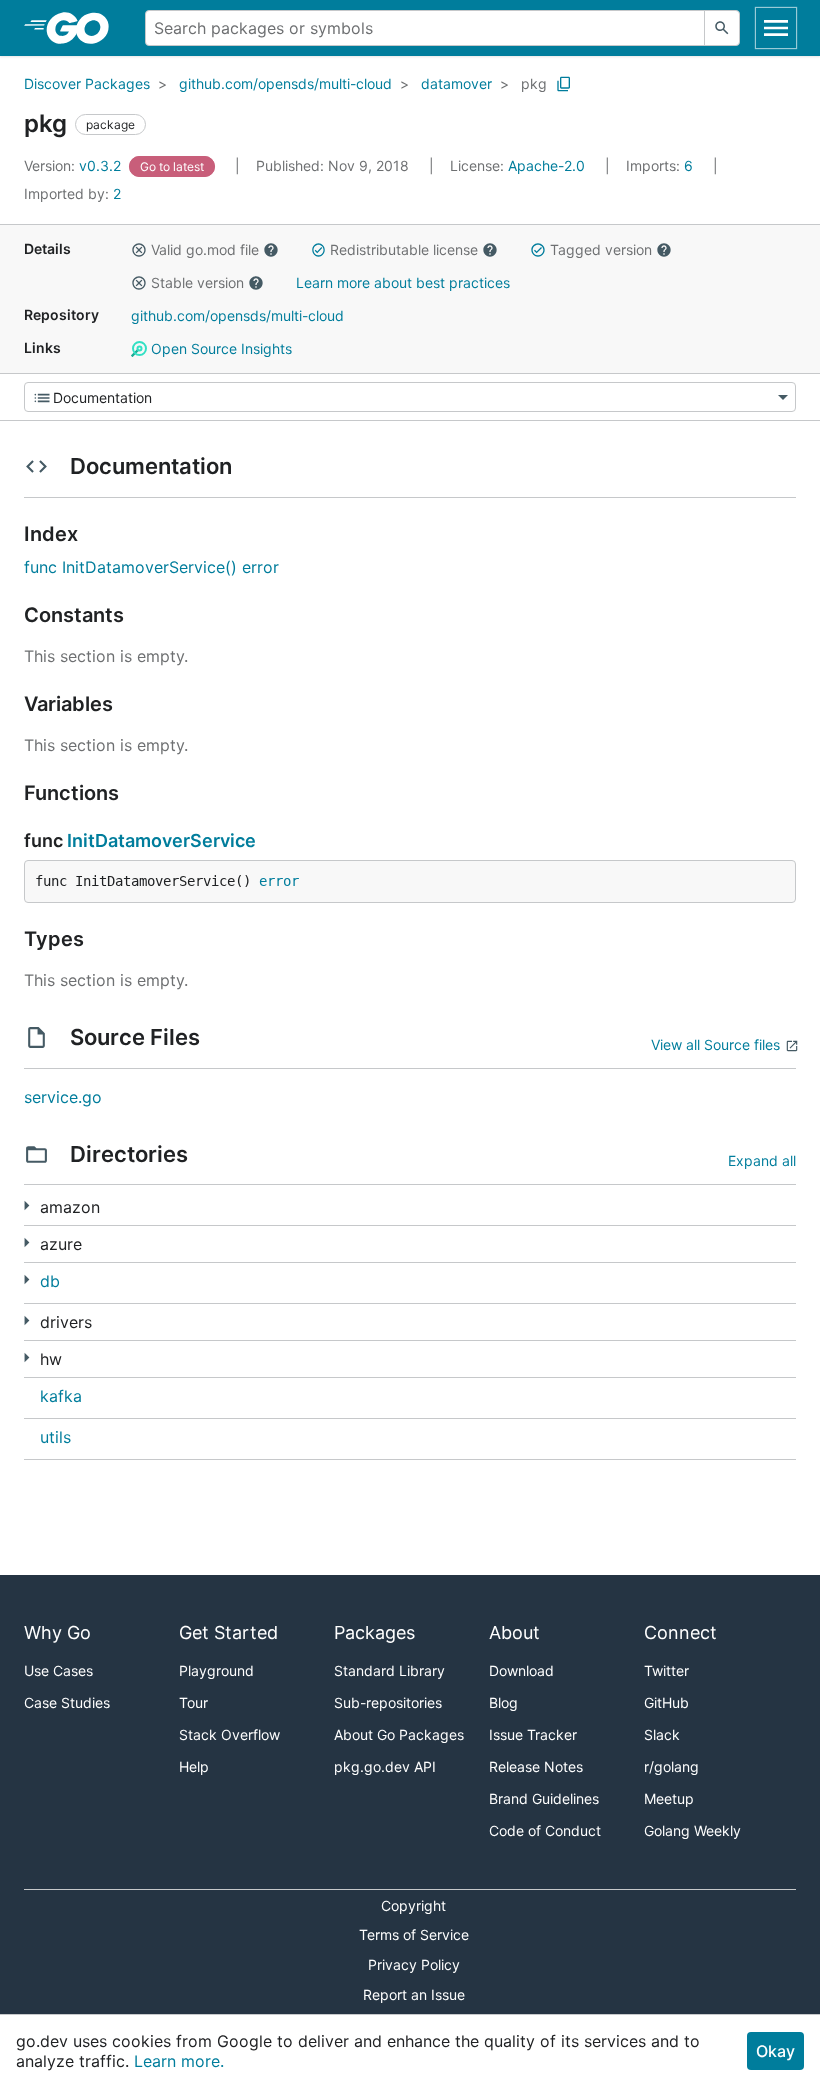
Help (194, 1766)
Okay (775, 2051)
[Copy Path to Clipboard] (564, 84)
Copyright (413, 1905)
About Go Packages (399, 1734)
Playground (216, 1670)
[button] (139, 250)
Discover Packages (87, 83)
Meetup (669, 1798)
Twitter (666, 1670)
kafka (61, 1396)
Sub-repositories (388, 1702)
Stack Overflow (229, 1734)
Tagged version (601, 249)
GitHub (666, 1702)
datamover (456, 83)
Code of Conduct (545, 1830)
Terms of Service (414, 1934)
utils (55, 1437)
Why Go (57, 1632)
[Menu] (410, 397)
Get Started (228, 1632)
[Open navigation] (776, 28)
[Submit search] (722, 28)
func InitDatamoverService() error (151, 567)
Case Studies (67, 1702)
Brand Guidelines (544, 1798)
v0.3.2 (74, 165)
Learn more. (179, 2061)
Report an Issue (414, 1994)
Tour (193, 1702)
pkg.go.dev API (385, 1766)
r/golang (671, 1766)
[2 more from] (26, 1357)
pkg (534, 83)
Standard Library (389, 1670)
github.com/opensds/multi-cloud (285, 83)
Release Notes (536, 1766)
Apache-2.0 (546, 165)
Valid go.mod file (205, 249)
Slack (662, 1734)
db (50, 1281)
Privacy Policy (414, 1964)
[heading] (84, 28)
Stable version (197, 282)
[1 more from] (26, 1205)
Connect (680, 1632)
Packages (374, 1632)
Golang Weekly (692, 1830)
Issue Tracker (533, 1734)
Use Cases (58, 1670)
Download (521, 1670)
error (279, 881)
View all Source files (715, 1044)
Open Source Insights (219, 348)
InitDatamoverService (161, 840)
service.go (63, 1097)
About (514, 1632)
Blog (503, 1702)
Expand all (762, 1160)
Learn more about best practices (403, 282)
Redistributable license (404, 249)
